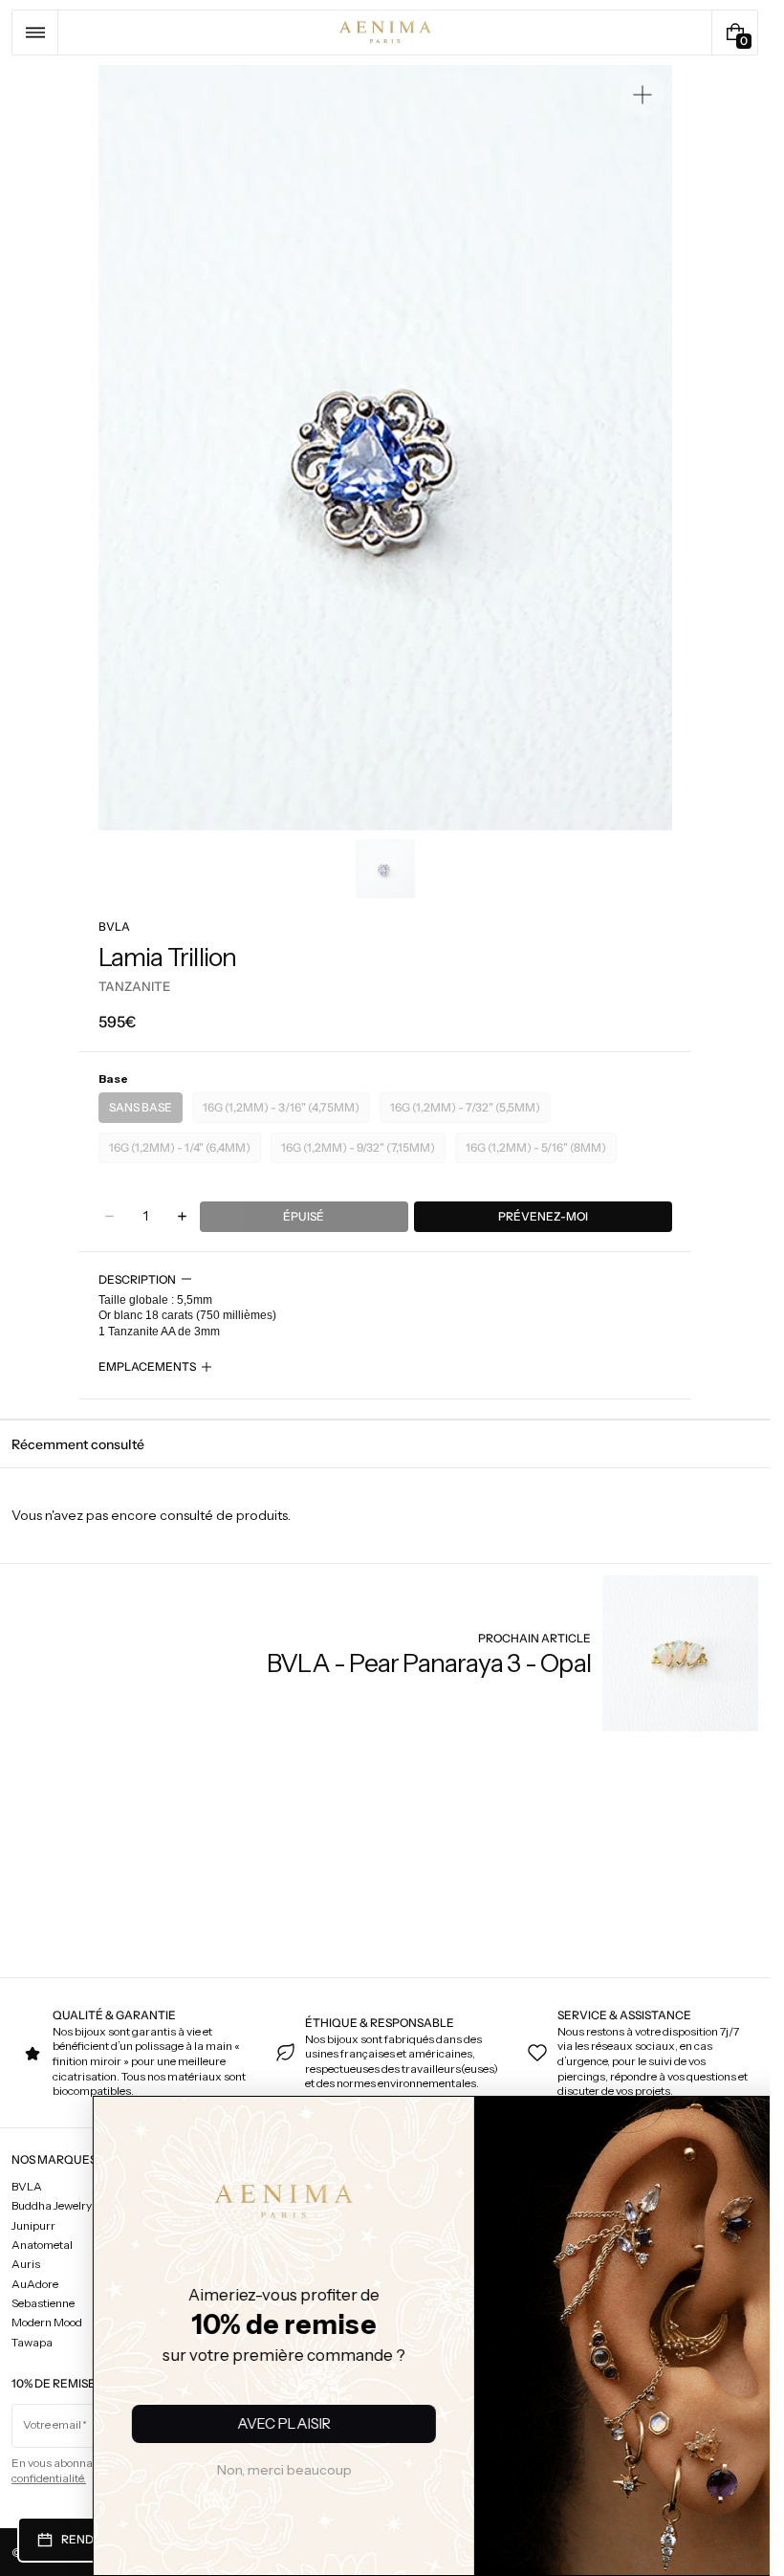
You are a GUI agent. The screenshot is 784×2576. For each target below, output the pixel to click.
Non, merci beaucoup (196, 2470)
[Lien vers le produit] (512, 1653)
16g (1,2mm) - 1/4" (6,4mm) (184, 1152)
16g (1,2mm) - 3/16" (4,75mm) (282, 1112)
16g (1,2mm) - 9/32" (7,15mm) (359, 1152)
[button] (35, 33)
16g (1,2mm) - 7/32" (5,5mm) (467, 1112)
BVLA (114, 926)
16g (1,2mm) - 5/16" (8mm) (540, 1152)
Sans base (146, 1112)
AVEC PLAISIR (196, 2423)
